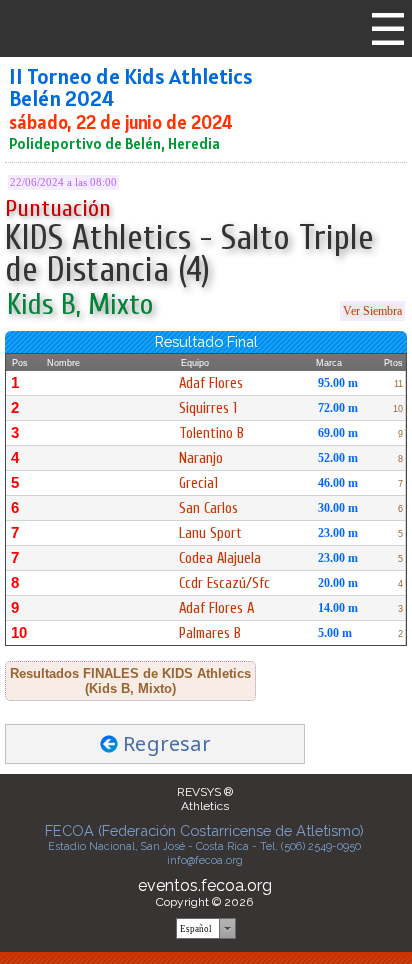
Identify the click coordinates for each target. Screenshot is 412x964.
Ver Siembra (372, 311)
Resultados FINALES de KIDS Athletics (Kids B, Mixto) (130, 681)
